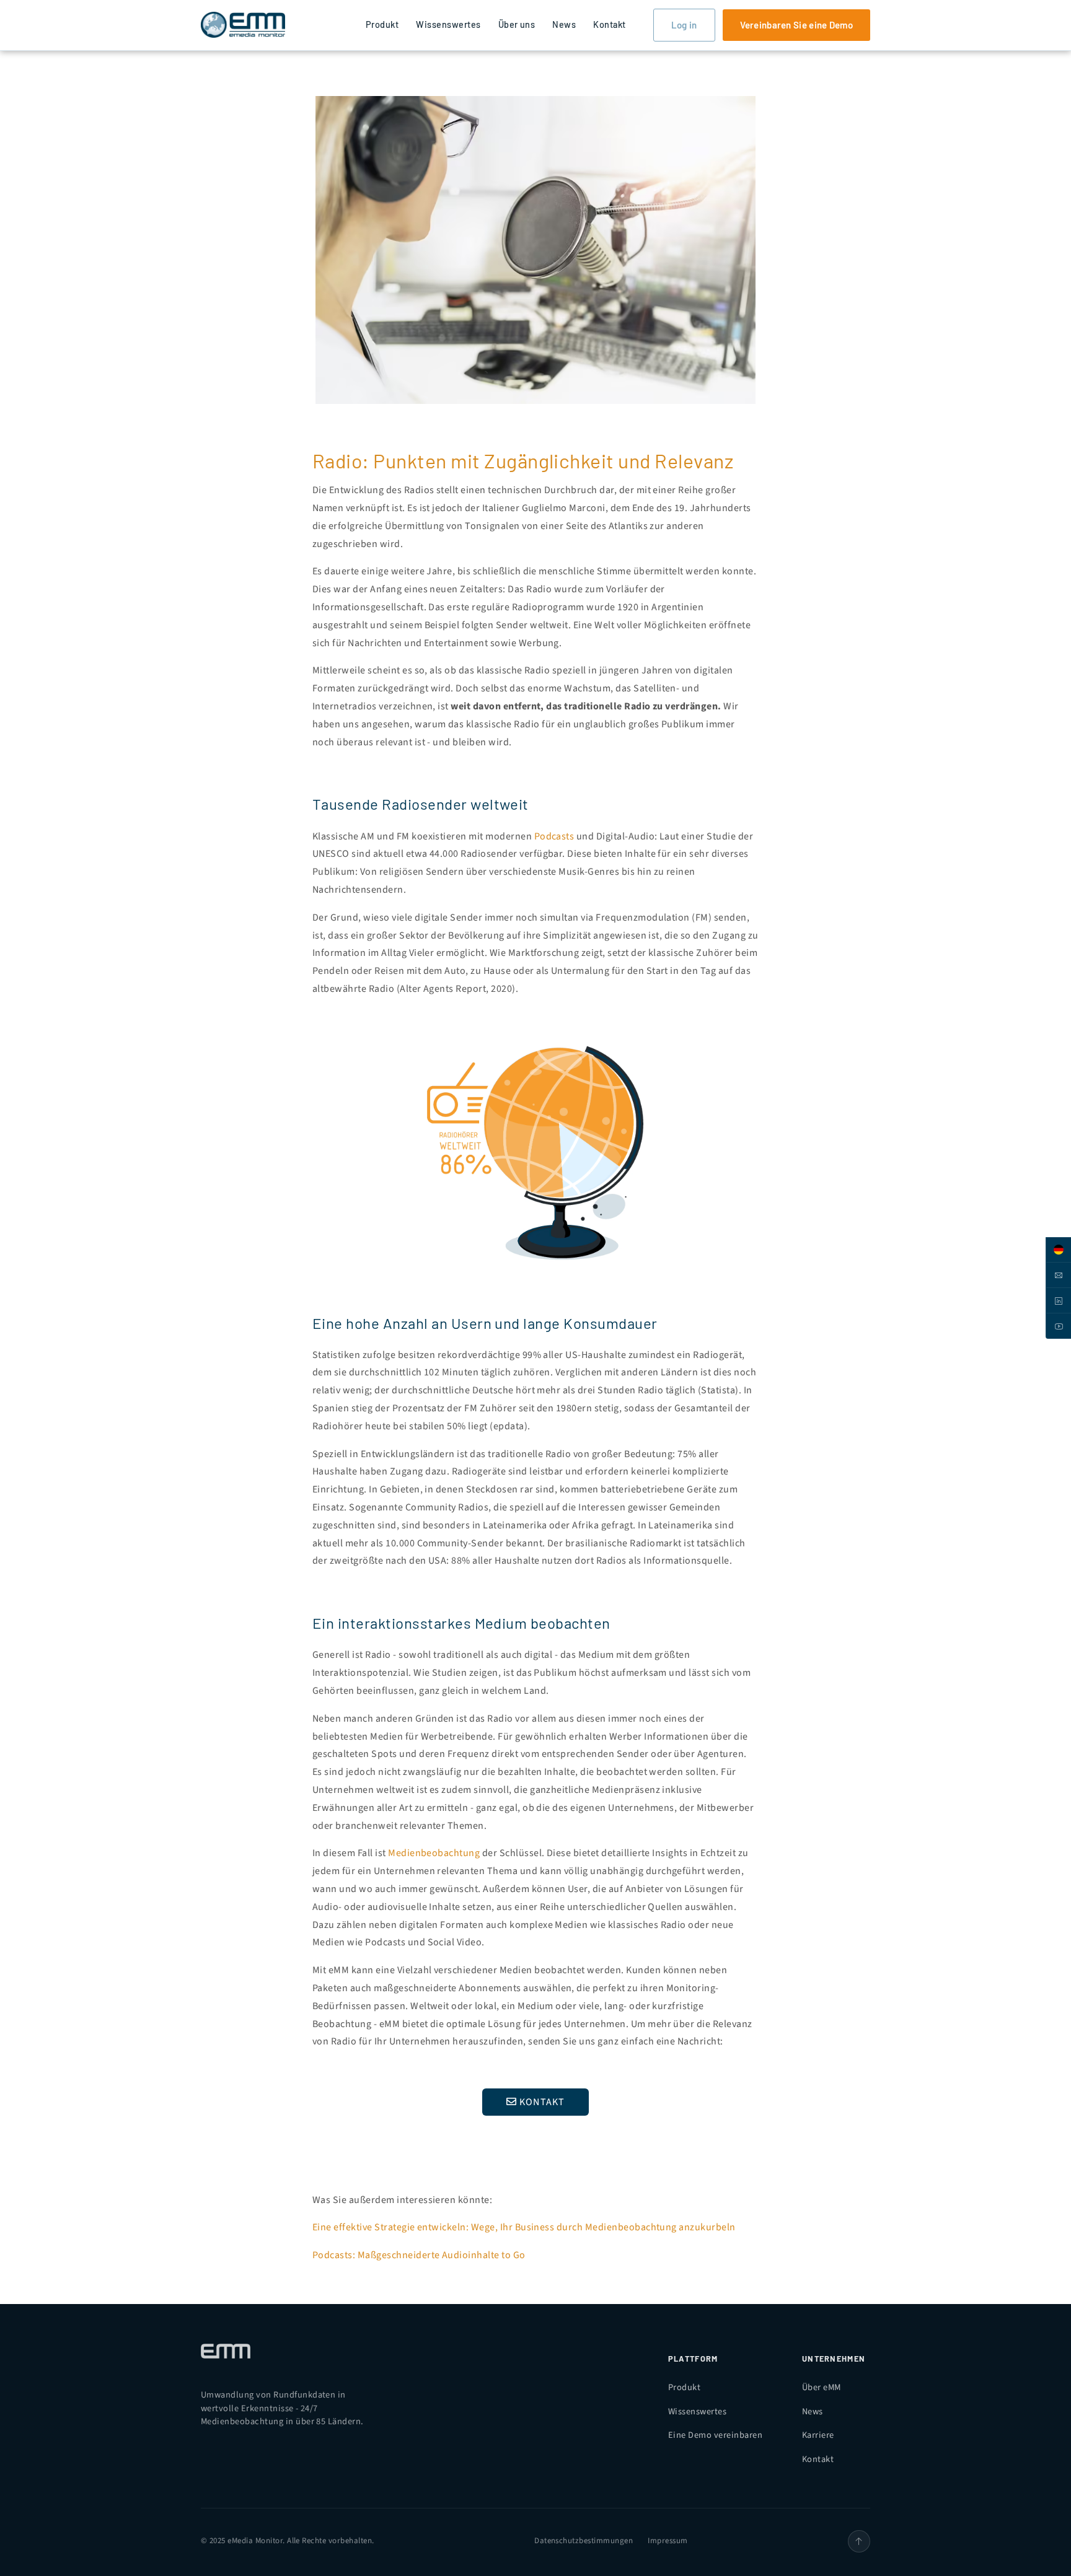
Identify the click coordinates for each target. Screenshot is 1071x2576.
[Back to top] (859, 2541)
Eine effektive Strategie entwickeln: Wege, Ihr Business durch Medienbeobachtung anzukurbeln (524, 2227)
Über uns (517, 24)
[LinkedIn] (1058, 1301)
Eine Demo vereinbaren (715, 2435)
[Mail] (1058, 1275)
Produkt (382, 24)
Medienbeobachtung (434, 1853)
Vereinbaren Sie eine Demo (797, 25)
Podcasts (554, 836)
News (564, 24)
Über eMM (822, 2387)
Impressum (668, 2541)
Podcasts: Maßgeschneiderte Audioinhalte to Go (419, 2255)
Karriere (818, 2435)
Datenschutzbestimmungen (584, 2541)
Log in (684, 25)
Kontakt (609, 24)
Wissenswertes (448, 24)
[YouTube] (1058, 1326)
